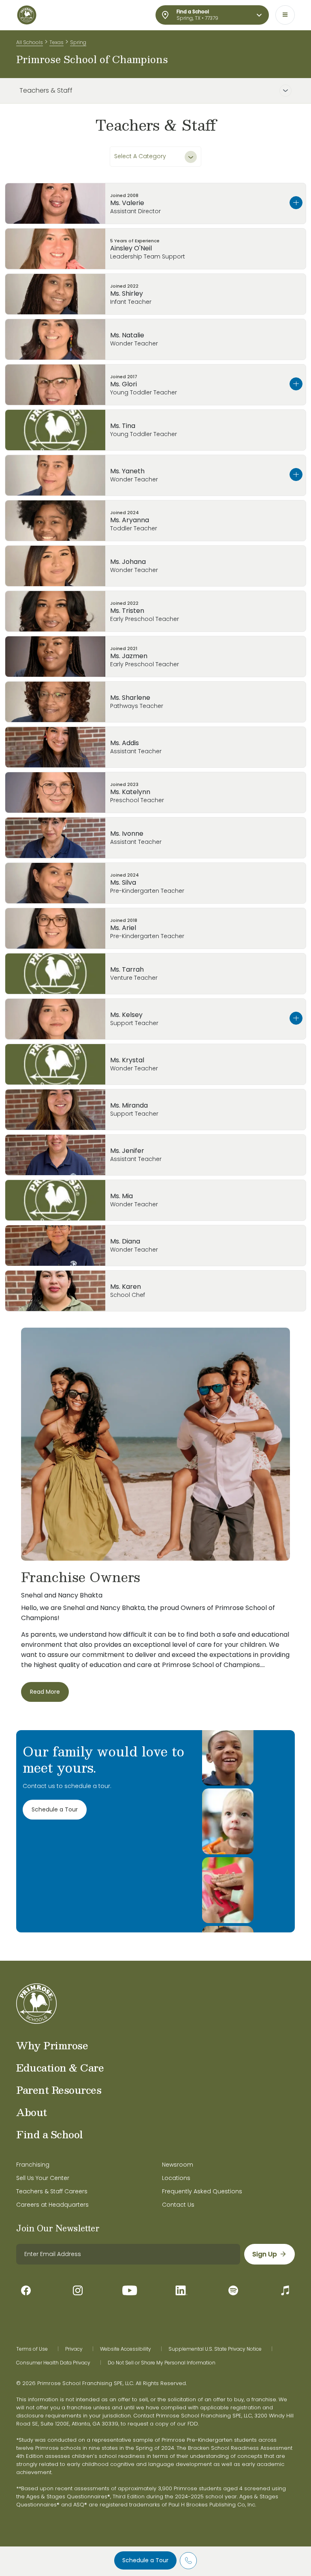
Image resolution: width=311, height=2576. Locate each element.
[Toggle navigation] (285, 15)
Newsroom (178, 2165)
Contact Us (178, 2205)
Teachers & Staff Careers (52, 2191)
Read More (45, 1692)
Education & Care (60, 2068)
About (32, 2112)
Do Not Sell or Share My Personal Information (162, 2363)
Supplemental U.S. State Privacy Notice (215, 2349)
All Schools (30, 42)
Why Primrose (52, 2045)
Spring (78, 42)
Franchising (33, 2165)
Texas (56, 42)
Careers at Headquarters (52, 2205)
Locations (176, 2178)
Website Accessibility (126, 2349)
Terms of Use (32, 2349)
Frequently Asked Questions (202, 2191)
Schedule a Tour (145, 2560)
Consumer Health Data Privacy (53, 2363)
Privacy (74, 2349)
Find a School (50, 2134)
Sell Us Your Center (43, 2178)
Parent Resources (59, 2090)
